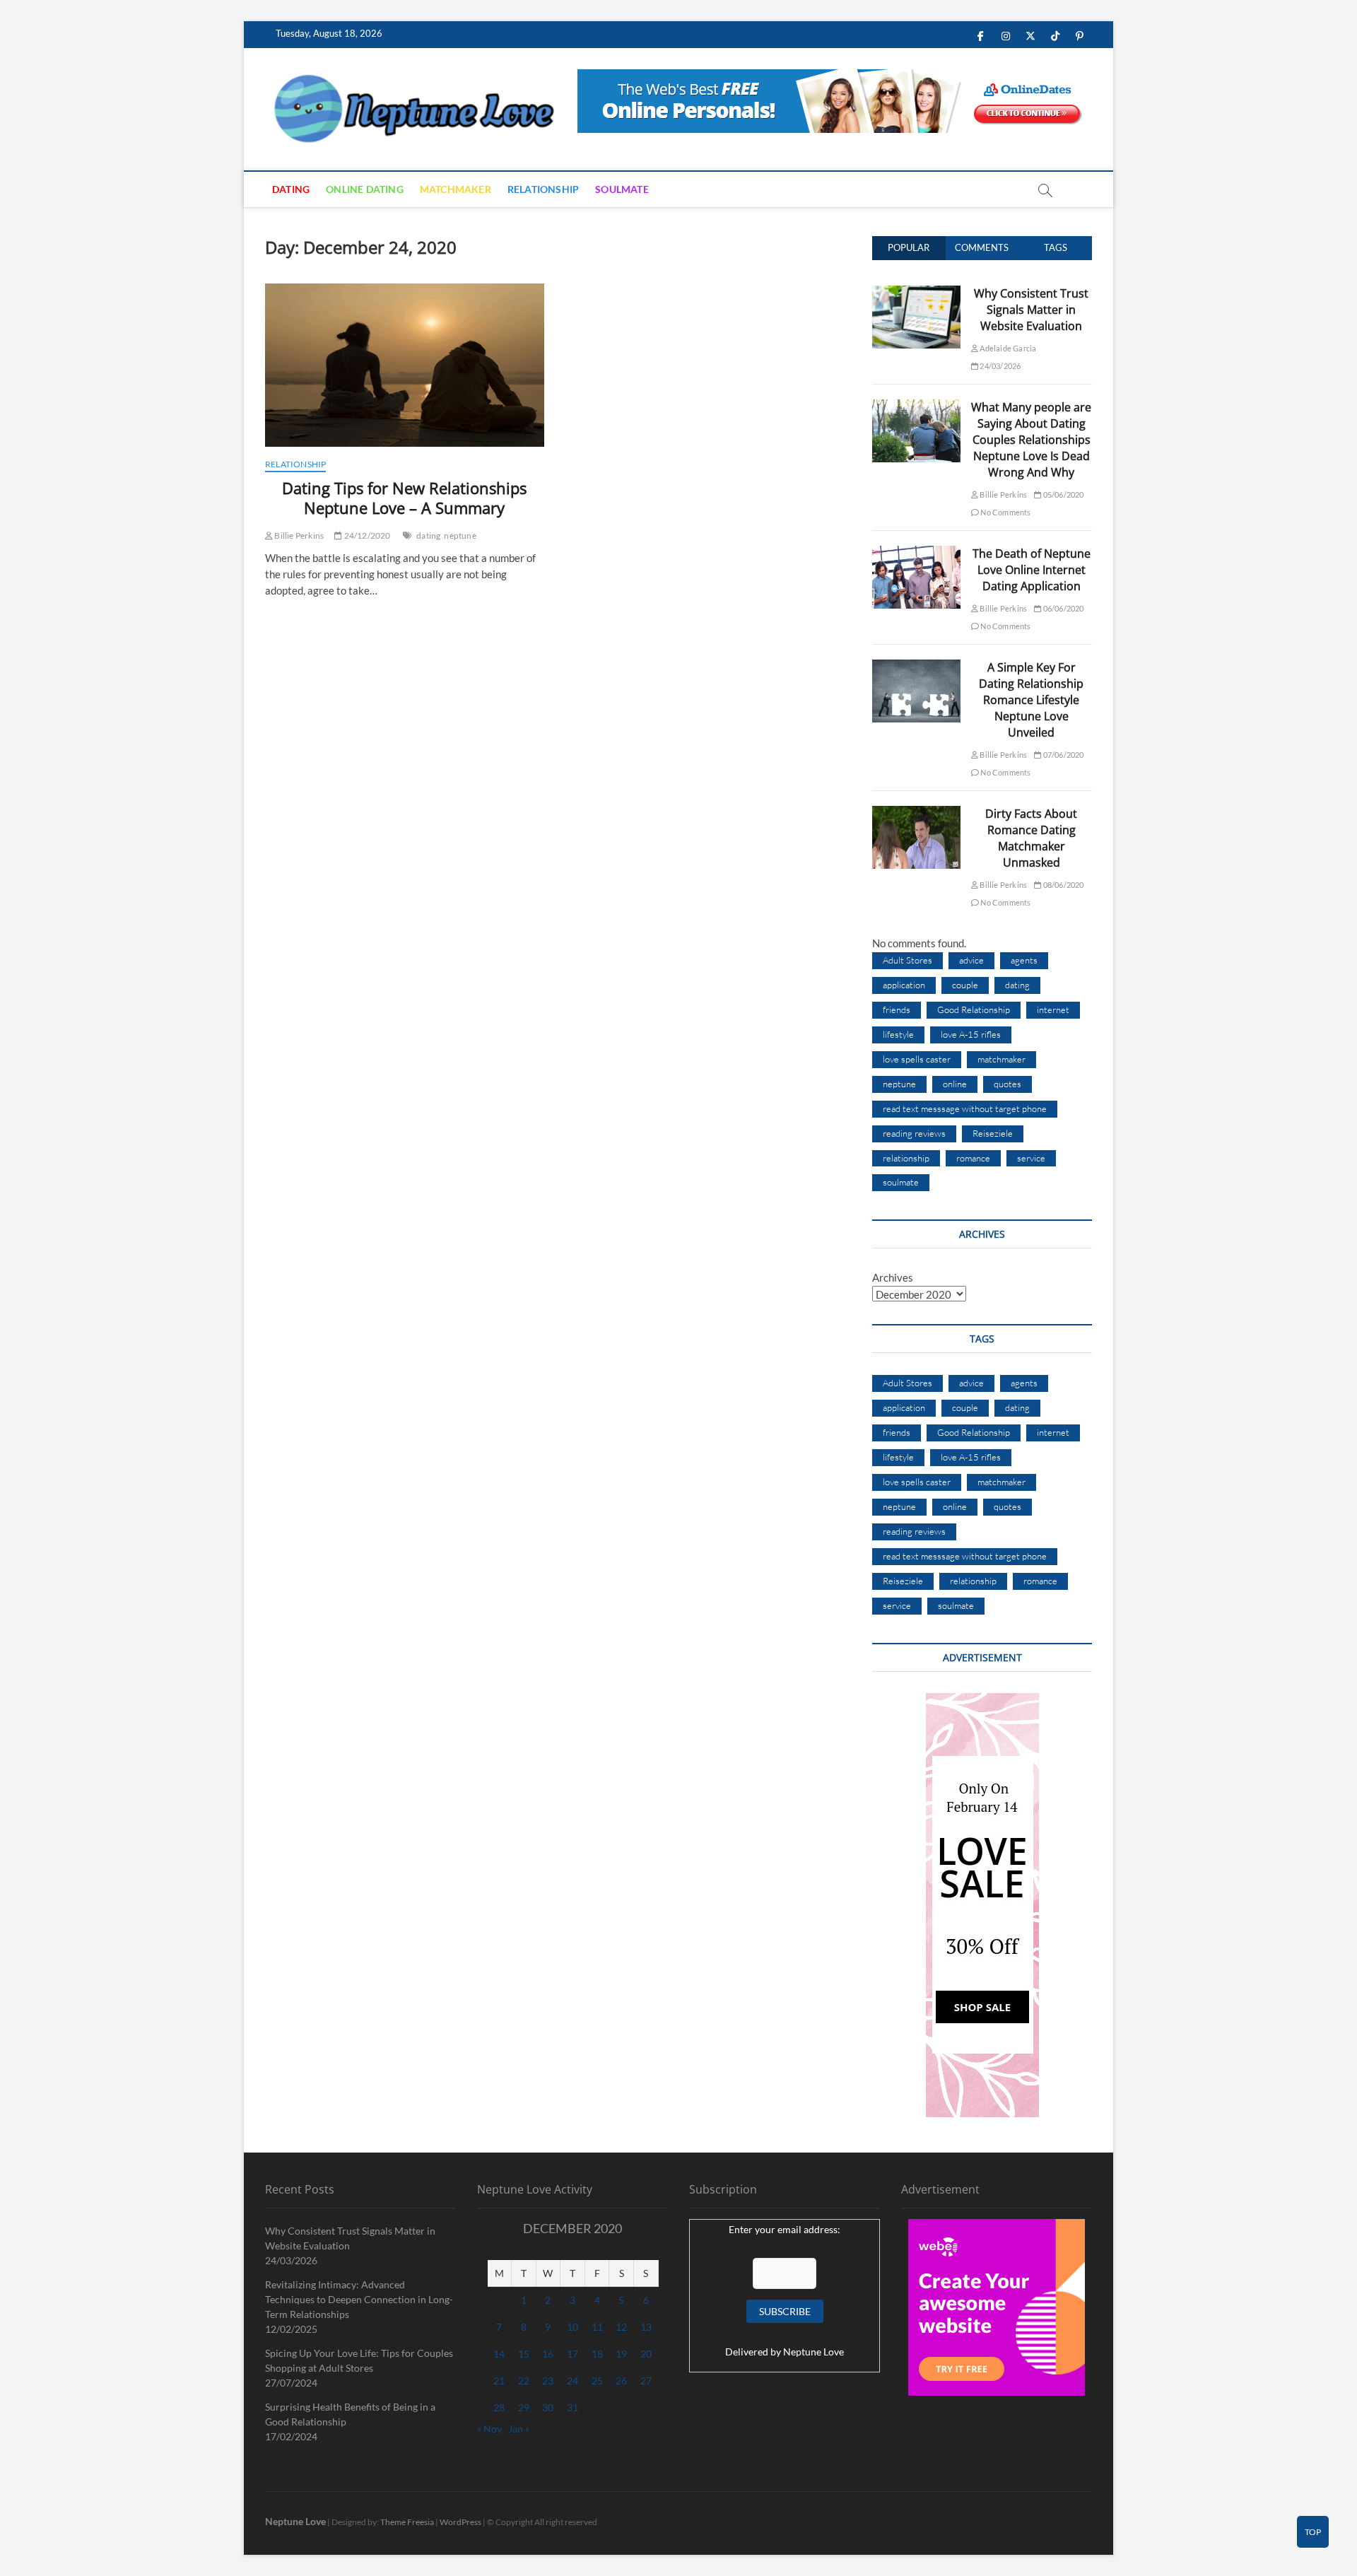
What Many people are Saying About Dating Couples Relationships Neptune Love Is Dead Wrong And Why (1031, 440)
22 (524, 2381)
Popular (909, 247)
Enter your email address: (785, 2229)
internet (1053, 1009)
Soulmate (622, 189)
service (1031, 1158)
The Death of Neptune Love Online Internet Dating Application (1032, 570)
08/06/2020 (1062, 885)
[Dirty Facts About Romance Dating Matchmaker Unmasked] (916, 814)
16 (548, 2354)
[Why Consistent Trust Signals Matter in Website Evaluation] (916, 293)
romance (973, 1158)
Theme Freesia (407, 2522)
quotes (1008, 1084)
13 (646, 2327)
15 (524, 2354)
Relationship (543, 189)
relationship (906, 1158)
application (904, 985)
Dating (291, 189)
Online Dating (365, 189)
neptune (460, 535)
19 (621, 2354)
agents (1024, 960)
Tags (1056, 247)
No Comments (1005, 512)
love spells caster (917, 1059)
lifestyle (898, 1034)
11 (597, 2327)
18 (597, 2354)
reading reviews (914, 1133)
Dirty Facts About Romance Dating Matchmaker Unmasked (1031, 838)
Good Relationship (974, 1009)
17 (572, 2354)
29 (524, 2407)
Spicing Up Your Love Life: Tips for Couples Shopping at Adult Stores (359, 2360)
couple (965, 985)
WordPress (460, 2522)
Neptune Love (813, 2352)
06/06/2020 (1062, 608)
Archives (893, 1277)
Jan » (519, 2429)
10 (572, 2327)
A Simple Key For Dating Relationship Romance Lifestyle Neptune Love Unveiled (1031, 700)
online (955, 1084)
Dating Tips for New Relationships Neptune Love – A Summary (404, 498)
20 (646, 2354)
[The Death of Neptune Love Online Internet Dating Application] (916, 554)
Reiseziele (993, 1133)
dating (428, 535)
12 (621, 2327)
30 (548, 2407)
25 (597, 2381)
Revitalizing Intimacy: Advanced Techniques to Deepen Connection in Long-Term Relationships (359, 2299)
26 (621, 2381)
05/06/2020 (1062, 494)
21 (499, 2381)
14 (499, 2354)
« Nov (489, 2429)
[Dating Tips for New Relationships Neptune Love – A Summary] (405, 365)
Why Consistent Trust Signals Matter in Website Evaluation (1031, 310)
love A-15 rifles (971, 1034)
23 (548, 2381)
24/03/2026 (999, 366)
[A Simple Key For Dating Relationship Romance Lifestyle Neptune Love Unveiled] (916, 667)
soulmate (901, 1182)
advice (971, 960)
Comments (982, 247)
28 (499, 2407)
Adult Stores (907, 960)
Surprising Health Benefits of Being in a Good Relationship (350, 2414)
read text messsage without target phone (965, 1108)
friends (897, 1009)
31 (572, 2407)
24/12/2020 (366, 535)
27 (646, 2381)
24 (572, 2381)
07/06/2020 (1062, 755)
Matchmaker (456, 189)
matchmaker (1001, 1059)
